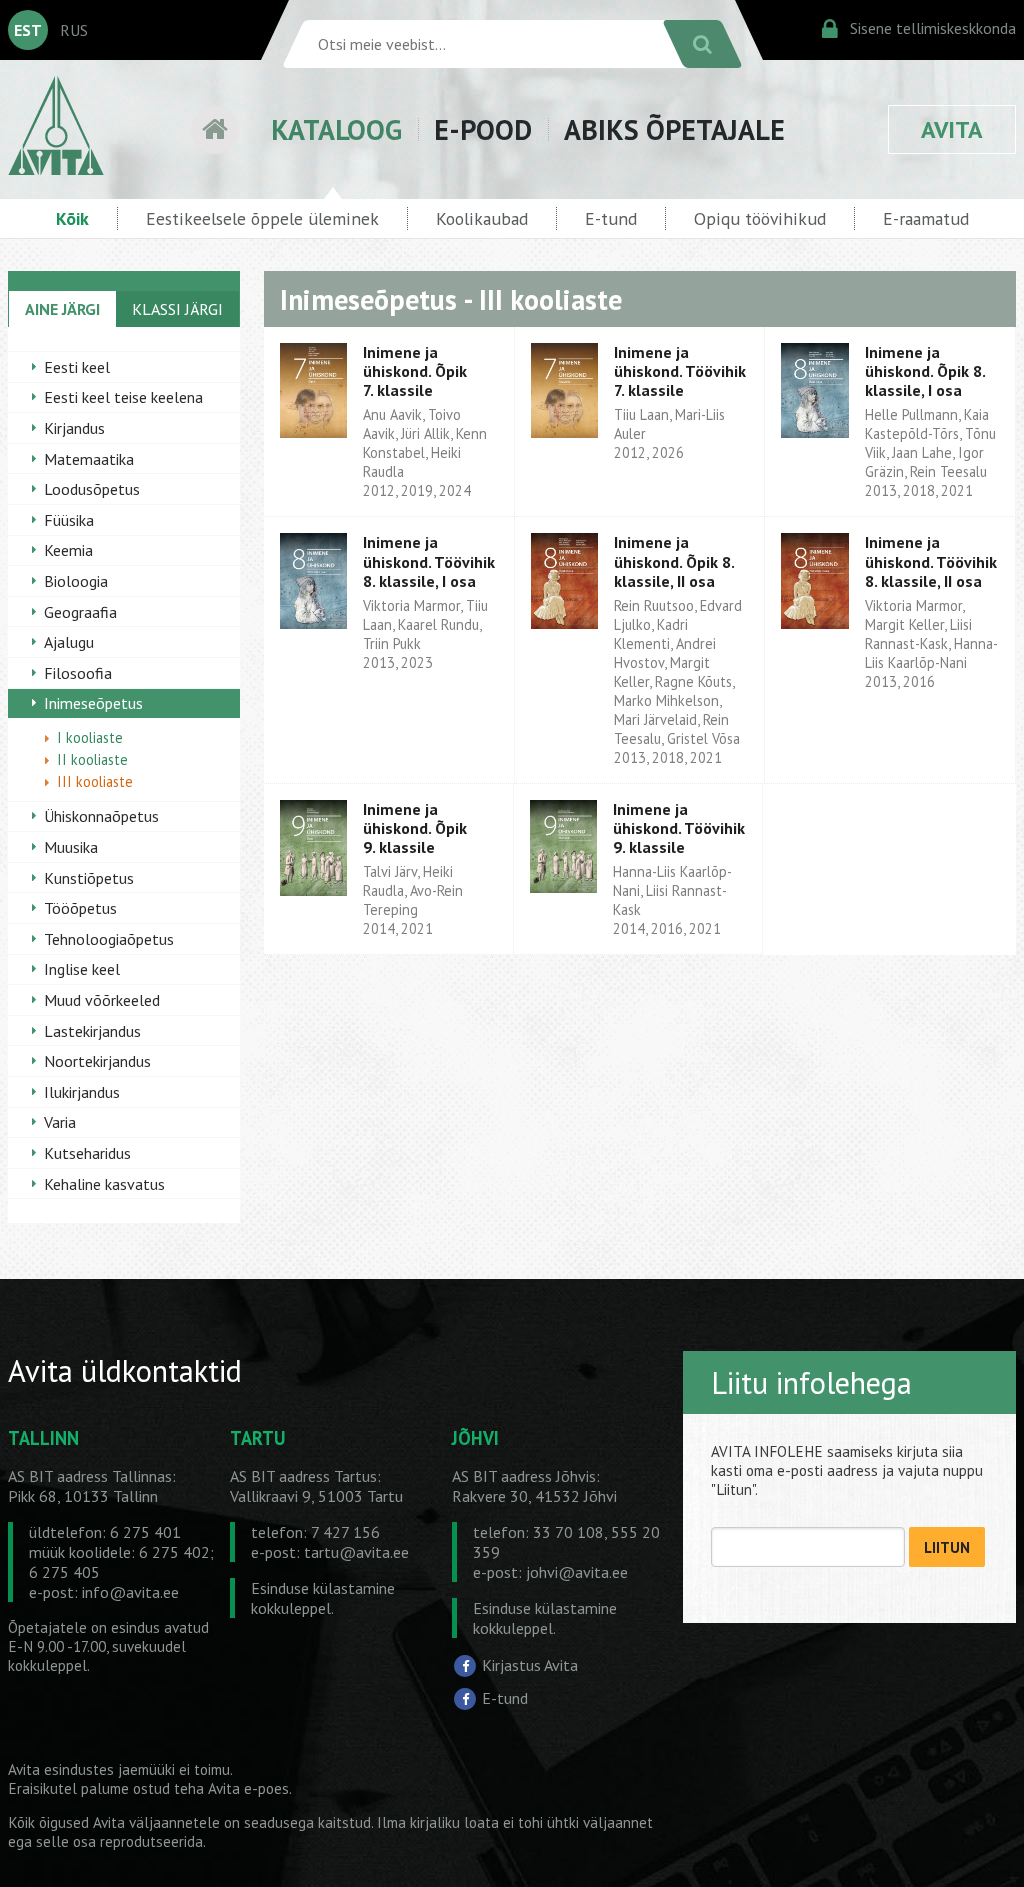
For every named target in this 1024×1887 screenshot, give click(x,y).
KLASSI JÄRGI (177, 309)
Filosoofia (78, 673)
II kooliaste (92, 759)
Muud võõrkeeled (102, 1000)
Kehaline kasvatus (104, 1184)
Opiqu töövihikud (760, 218)
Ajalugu (69, 642)
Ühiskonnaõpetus (101, 816)
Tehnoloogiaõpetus (109, 939)
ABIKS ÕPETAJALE (674, 129)
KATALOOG (336, 129)
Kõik (72, 218)
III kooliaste (95, 781)
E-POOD (483, 129)
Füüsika (69, 520)
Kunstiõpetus (89, 878)
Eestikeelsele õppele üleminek (262, 218)
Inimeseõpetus (93, 703)
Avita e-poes (248, 1788)
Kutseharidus (87, 1153)
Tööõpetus (80, 908)
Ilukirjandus (82, 1092)
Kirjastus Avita (530, 1665)
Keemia (68, 550)
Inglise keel (82, 969)
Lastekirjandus (92, 1031)
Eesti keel (77, 367)
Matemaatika (89, 459)
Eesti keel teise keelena (123, 397)
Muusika (71, 847)
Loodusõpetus (92, 489)
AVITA (952, 129)
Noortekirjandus (97, 1061)
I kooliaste (90, 737)
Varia (60, 1122)
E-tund (611, 218)
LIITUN (947, 1547)
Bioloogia (76, 581)
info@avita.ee (130, 1592)
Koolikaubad (482, 218)
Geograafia (80, 612)
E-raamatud (926, 218)
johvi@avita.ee (577, 1572)
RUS (74, 30)
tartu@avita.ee (356, 1552)
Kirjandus (74, 428)
